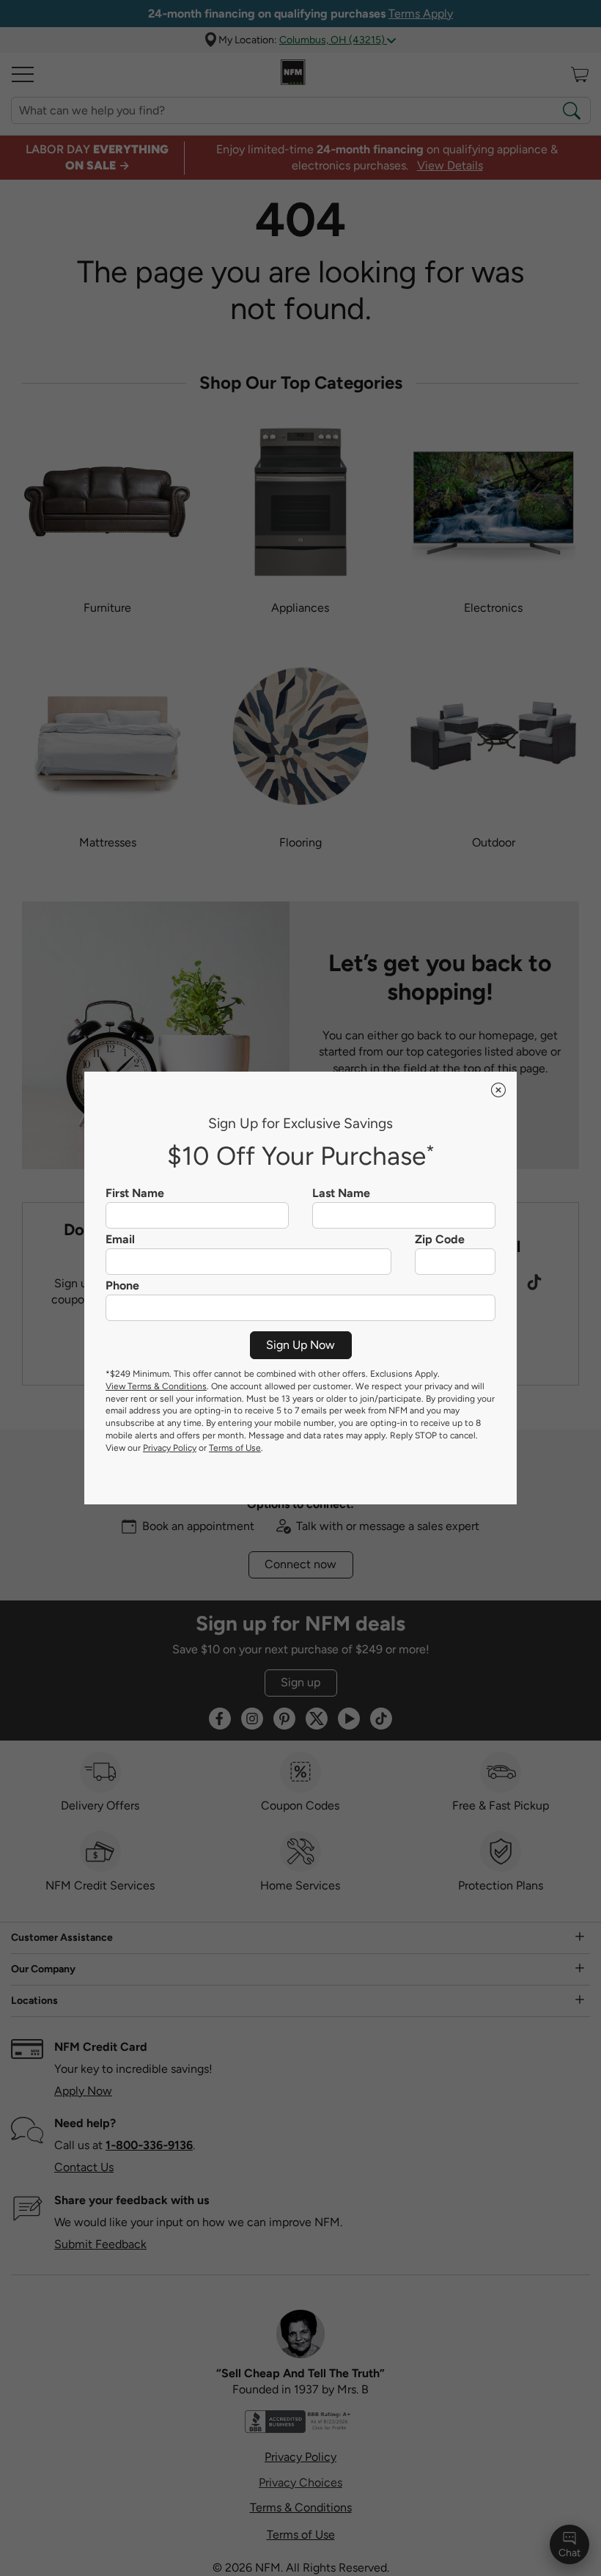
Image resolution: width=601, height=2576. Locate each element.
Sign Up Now (300, 1345)
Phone (122, 1286)
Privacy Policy (170, 1448)
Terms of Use (235, 1448)
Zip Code (440, 1240)
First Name (135, 1193)
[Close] (498, 1090)
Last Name (341, 1193)
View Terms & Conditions (156, 1386)
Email (120, 1240)
